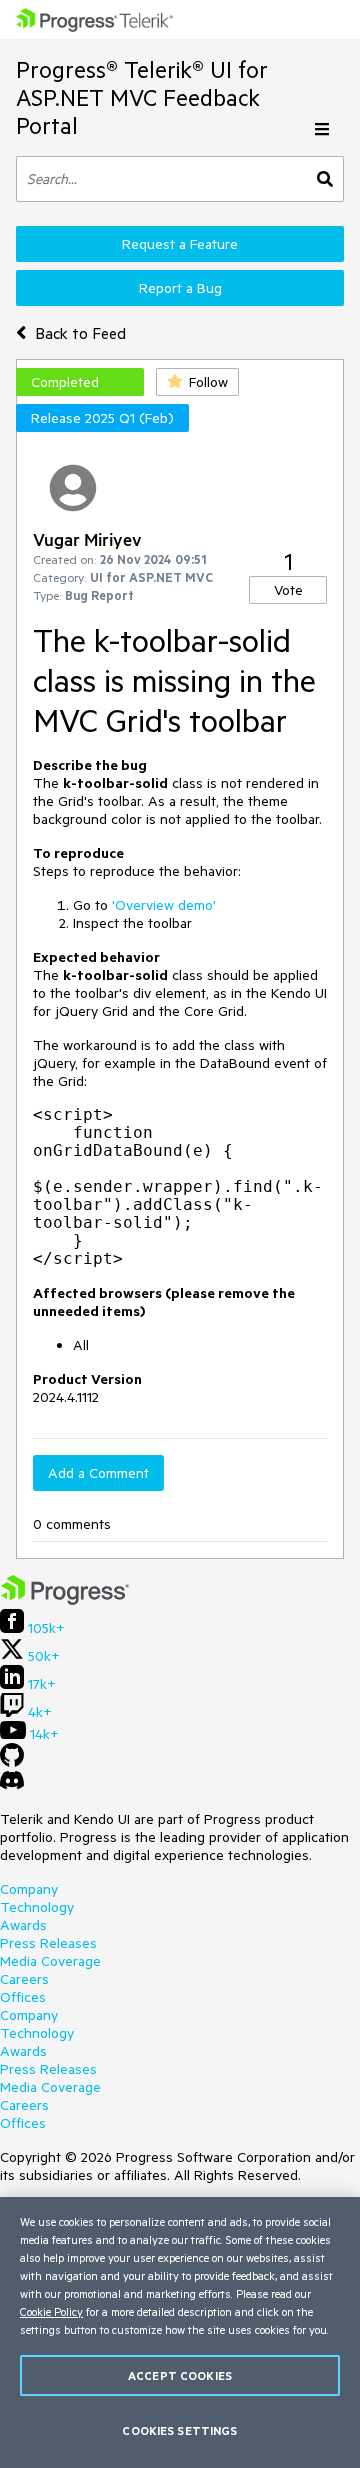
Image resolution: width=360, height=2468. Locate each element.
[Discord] (12, 1785)
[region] (180, 2332)
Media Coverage (50, 1961)
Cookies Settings (179, 2430)
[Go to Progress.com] (65, 1600)
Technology (37, 1907)
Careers (24, 1979)
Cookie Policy (51, 2311)
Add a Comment (98, 1473)
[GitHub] (12, 1762)
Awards (23, 1925)
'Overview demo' (164, 905)
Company (29, 1889)
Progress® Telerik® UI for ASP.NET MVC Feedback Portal (142, 97)
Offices (23, 1997)
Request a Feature (180, 244)
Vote (288, 590)
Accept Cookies (180, 2375)
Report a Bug (180, 288)
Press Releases (48, 1943)
